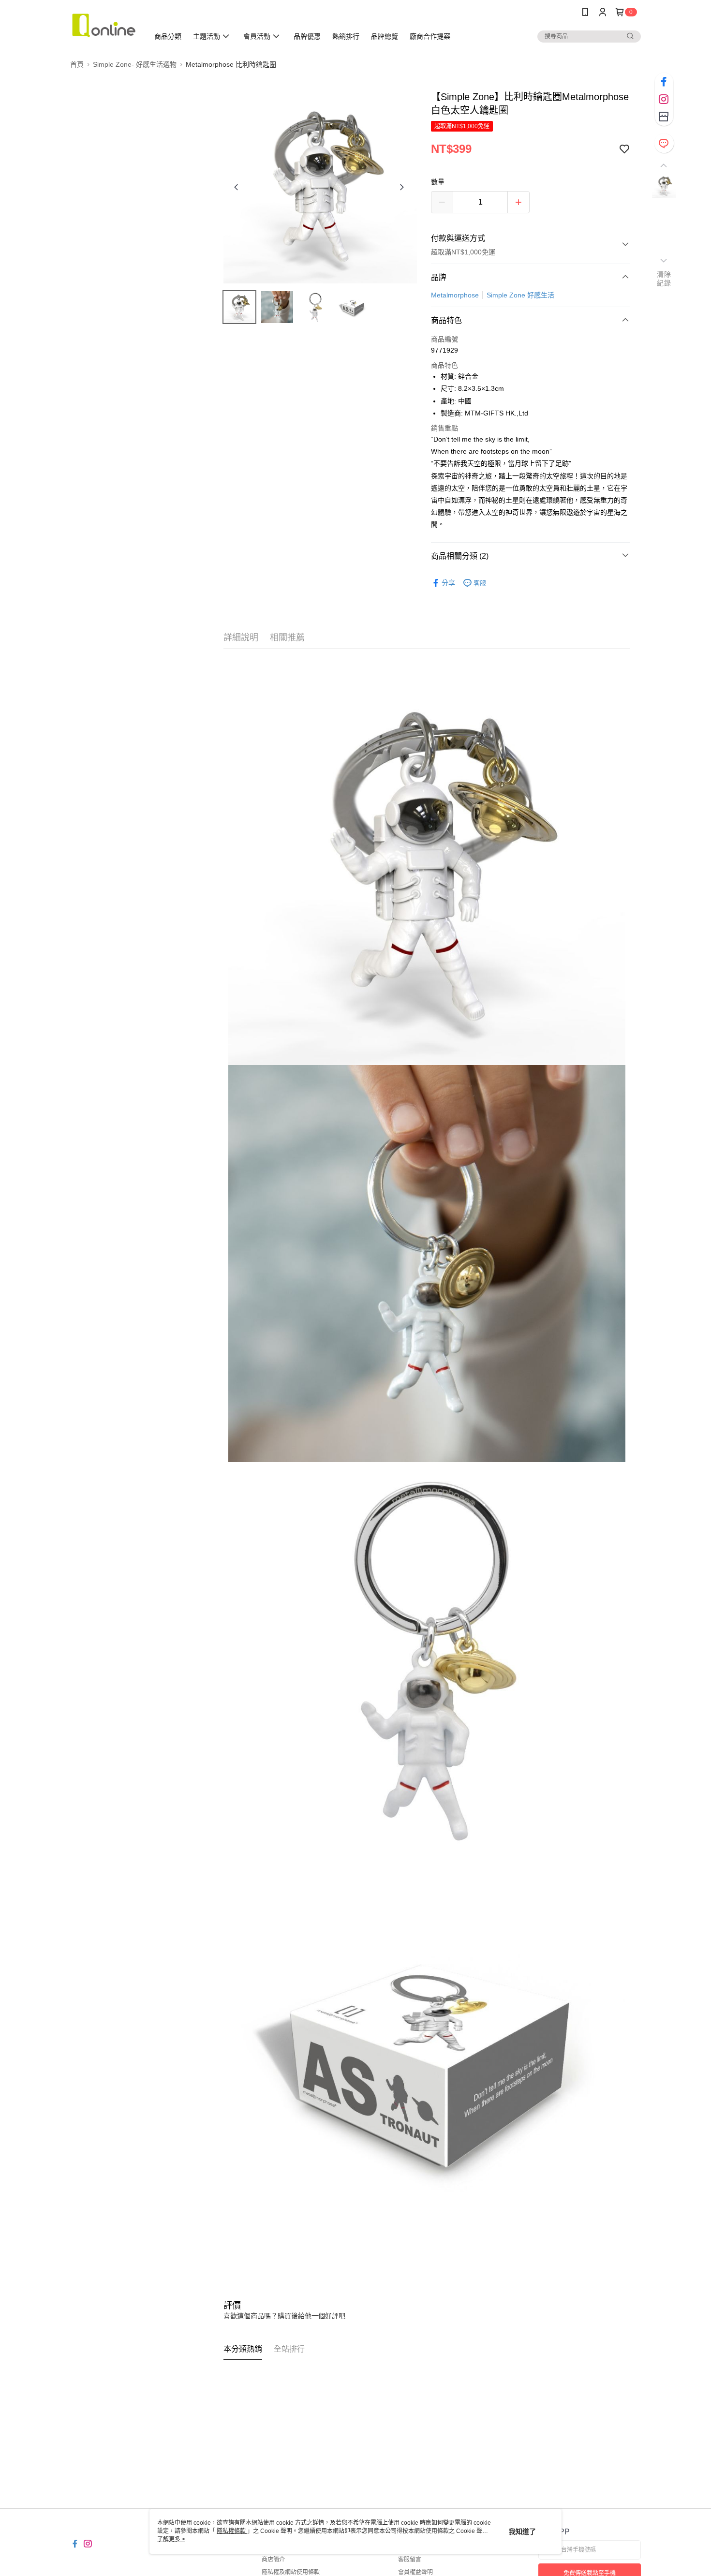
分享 (448, 583)
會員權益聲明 (415, 2572)
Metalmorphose (455, 295)
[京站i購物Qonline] (104, 25)
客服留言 (410, 2560)
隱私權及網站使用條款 (291, 2572)
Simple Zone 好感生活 (520, 295)
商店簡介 (273, 2560)
